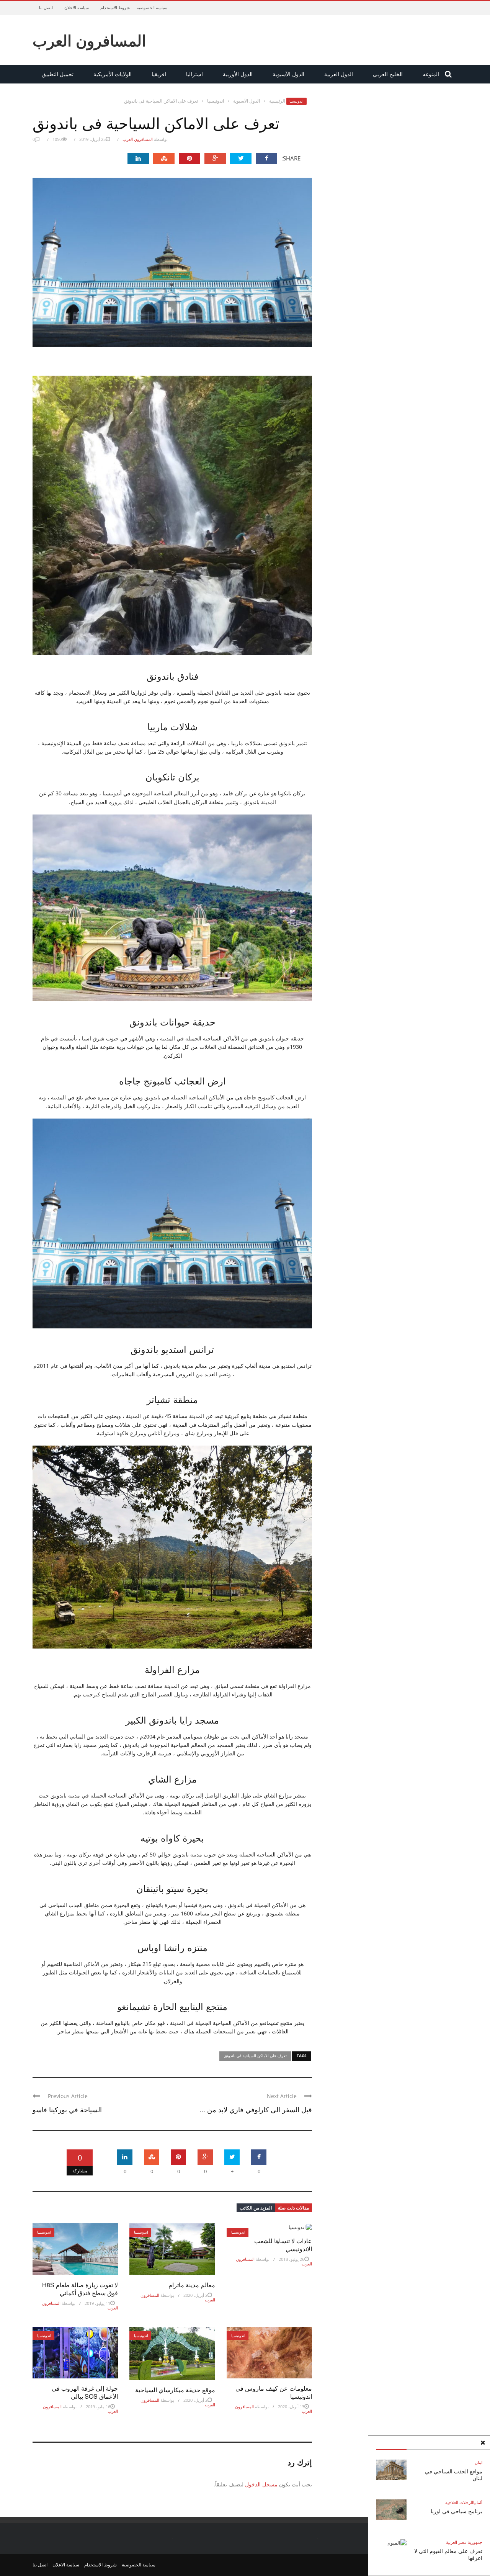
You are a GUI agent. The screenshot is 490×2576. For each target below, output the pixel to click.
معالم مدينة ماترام (192, 2285)
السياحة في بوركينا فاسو (67, 2109)
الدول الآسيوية (288, 74)
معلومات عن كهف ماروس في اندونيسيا (274, 2392)
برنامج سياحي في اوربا (457, 2511)
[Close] (483, 2443)
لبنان (479, 2462)
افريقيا (159, 74)
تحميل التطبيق (58, 74)
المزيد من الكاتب (256, 2208)
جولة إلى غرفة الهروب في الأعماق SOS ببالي (85, 2392)
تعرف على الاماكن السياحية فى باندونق (255, 2056)
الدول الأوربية (238, 74)
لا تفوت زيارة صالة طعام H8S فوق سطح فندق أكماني (80, 2289)
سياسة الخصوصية (152, 7)
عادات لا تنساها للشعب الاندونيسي (283, 2245)
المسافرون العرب (89, 40)
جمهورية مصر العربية (464, 2542)
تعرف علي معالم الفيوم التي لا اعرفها (448, 2554)
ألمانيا (478, 2502)
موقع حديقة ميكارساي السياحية (175, 2390)
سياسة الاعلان (77, 7)
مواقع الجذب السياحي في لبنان (454, 2475)
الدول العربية (339, 74)
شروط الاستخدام (115, 7)
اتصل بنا (46, 7)
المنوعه (431, 74)
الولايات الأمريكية (113, 74)
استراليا (194, 74)
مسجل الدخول (261, 2484)
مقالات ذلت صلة (293, 2208)
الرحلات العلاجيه (459, 2502)
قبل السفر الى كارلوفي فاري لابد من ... (256, 2109)
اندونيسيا (296, 101)
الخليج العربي (388, 74)
